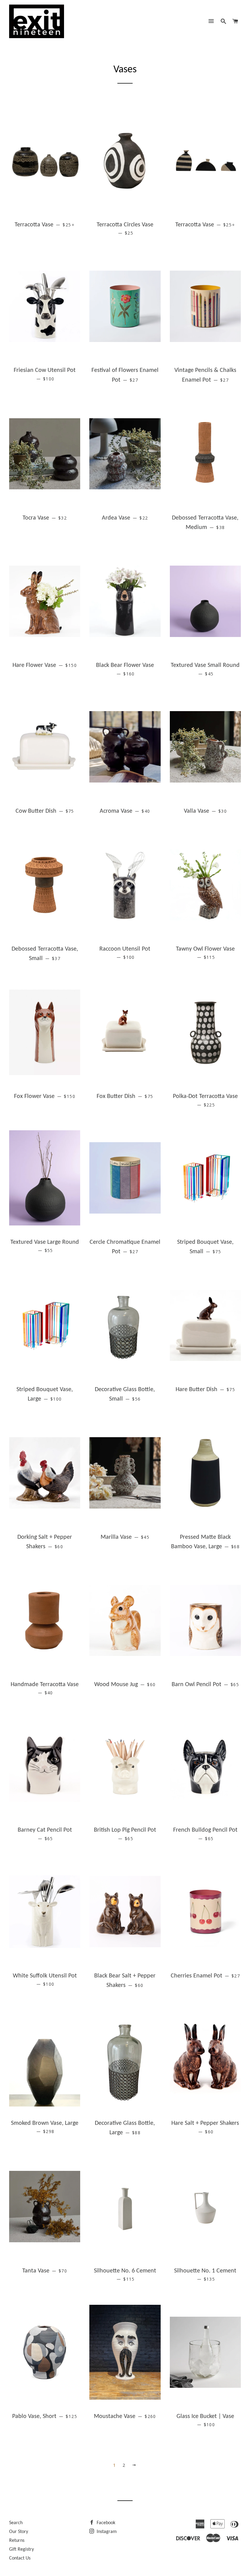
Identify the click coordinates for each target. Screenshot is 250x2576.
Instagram (106, 2532)
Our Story (19, 2532)
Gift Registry (21, 2549)
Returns (17, 2541)
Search (16, 2523)
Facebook (105, 2523)
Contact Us (20, 2558)
